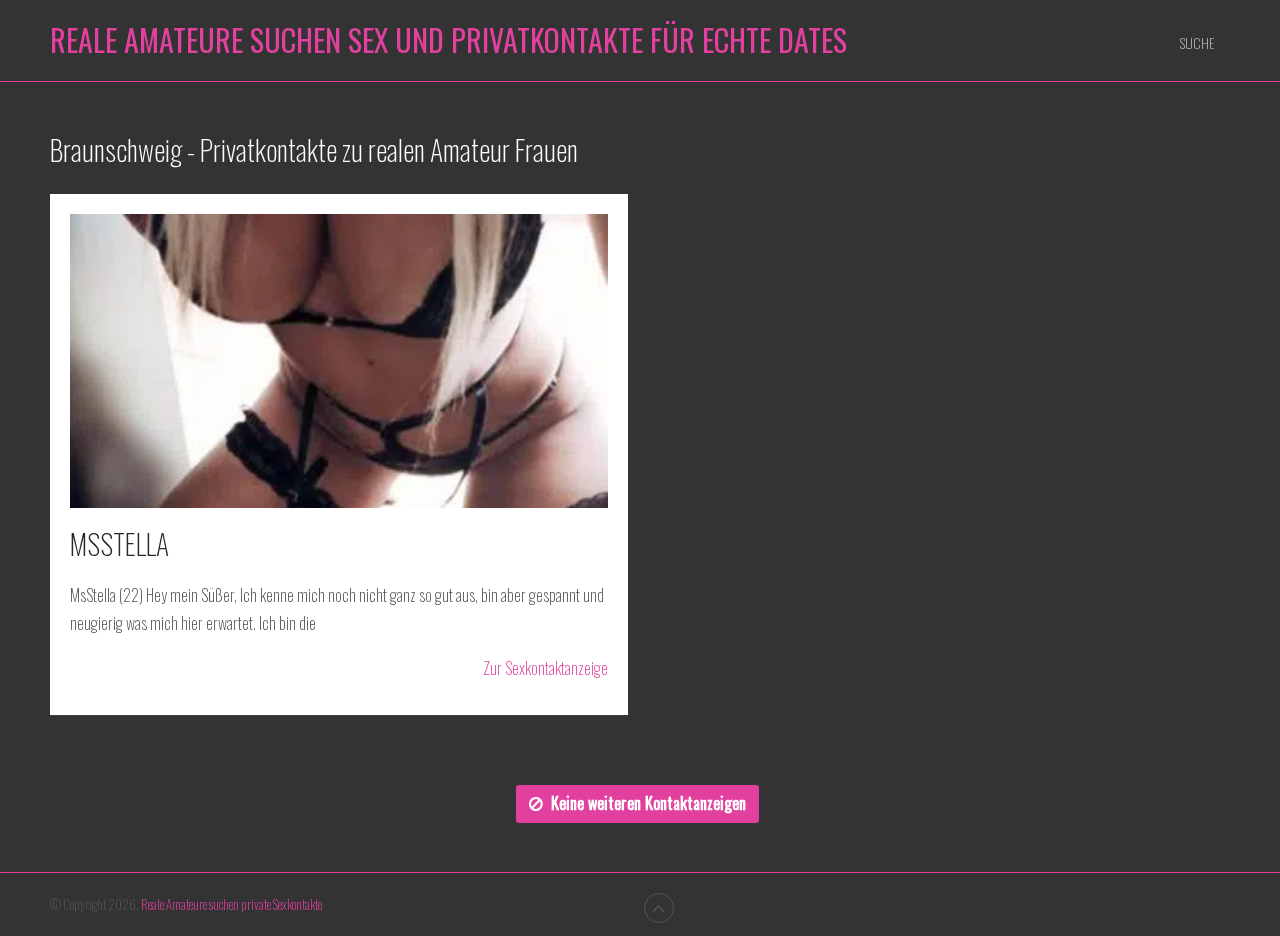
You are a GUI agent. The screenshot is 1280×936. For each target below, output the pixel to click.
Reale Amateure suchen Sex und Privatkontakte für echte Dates (448, 40)
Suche (1197, 42)
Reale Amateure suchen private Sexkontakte (231, 904)
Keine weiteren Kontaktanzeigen (648, 803)
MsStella (119, 543)
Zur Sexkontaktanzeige (545, 668)
